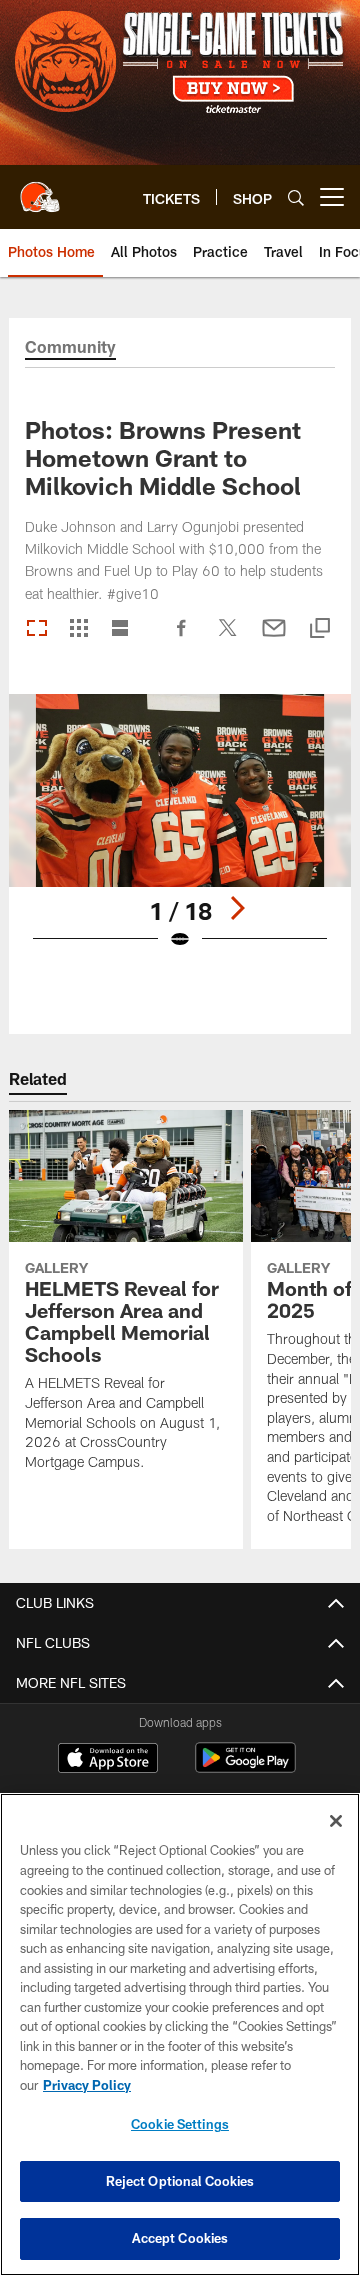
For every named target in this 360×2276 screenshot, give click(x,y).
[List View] (120, 629)
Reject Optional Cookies (180, 2181)
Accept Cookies (180, 2238)
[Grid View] (78, 629)
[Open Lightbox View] (180, 834)
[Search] (296, 197)
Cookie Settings (180, 2124)
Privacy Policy (87, 2085)
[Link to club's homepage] (40, 189)
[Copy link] (320, 629)
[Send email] (274, 638)
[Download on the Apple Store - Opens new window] (108, 1760)
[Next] (237, 908)
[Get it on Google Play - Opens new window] (245, 1767)
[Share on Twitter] (228, 638)
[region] (180, 2034)
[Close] (336, 1821)
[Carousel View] (37, 629)
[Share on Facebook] (182, 638)
